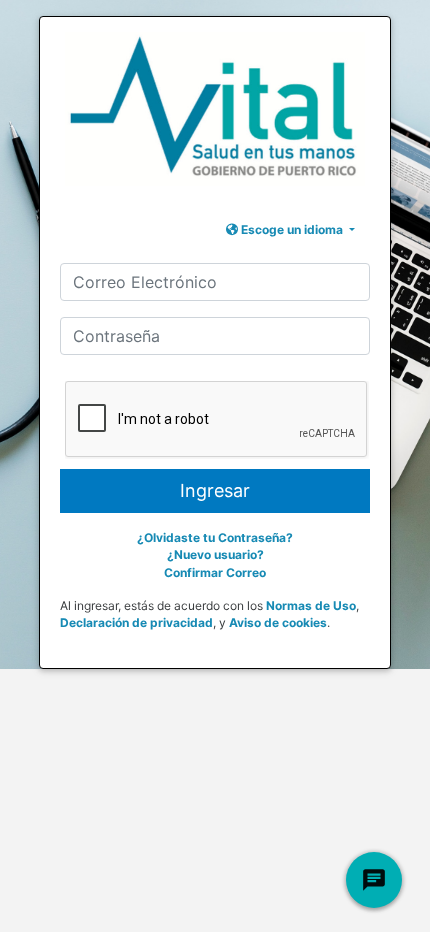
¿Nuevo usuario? (215, 554)
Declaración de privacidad (136, 622)
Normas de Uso (311, 605)
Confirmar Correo (215, 572)
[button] (290, 229)
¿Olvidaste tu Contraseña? (215, 537)
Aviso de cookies (278, 622)
